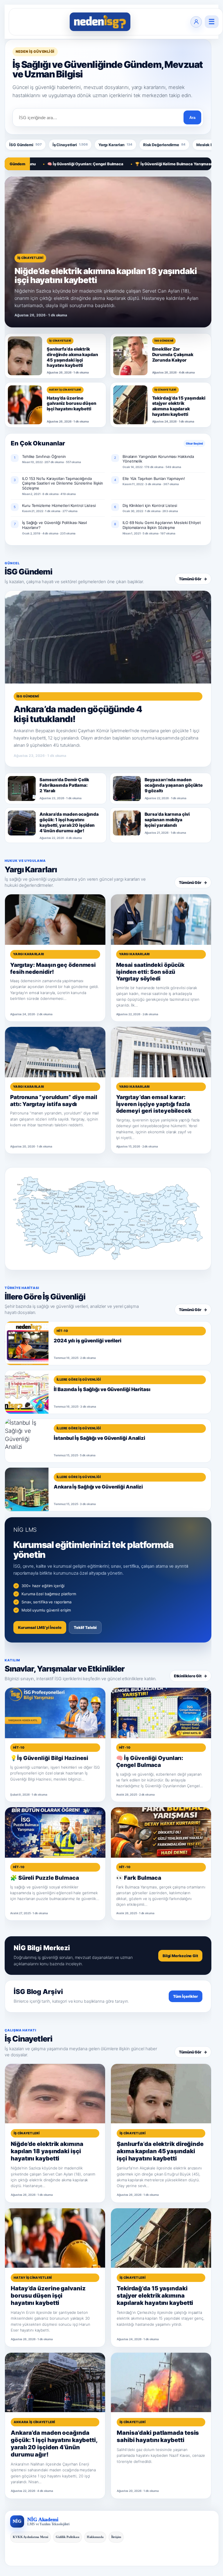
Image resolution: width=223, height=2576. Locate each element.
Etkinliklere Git (190, 1676)
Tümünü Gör (193, 579)
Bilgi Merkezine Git (180, 1956)
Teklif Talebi (85, 1627)
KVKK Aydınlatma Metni (30, 2537)
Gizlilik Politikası (68, 2537)
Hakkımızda (95, 2537)
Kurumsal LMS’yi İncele (40, 1627)
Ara (192, 118)
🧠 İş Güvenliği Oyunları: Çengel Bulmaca (46, 164)
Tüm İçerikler (186, 1996)
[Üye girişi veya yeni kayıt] (196, 22)
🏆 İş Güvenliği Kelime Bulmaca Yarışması (134, 164)
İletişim (116, 2537)
